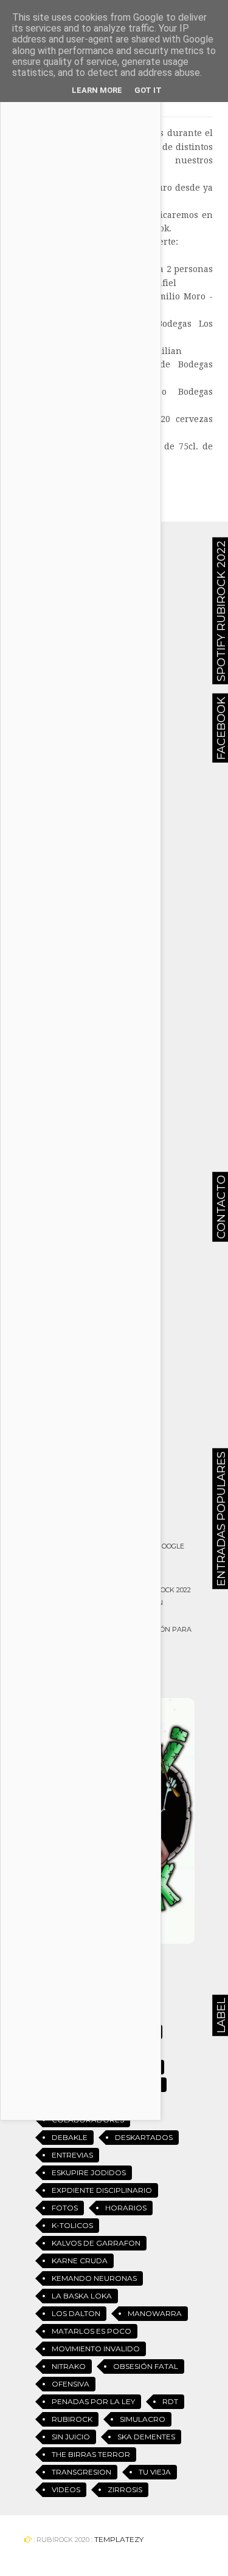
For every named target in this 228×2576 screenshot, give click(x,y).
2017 (147, 2049)
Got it (148, 90)
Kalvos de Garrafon (96, 2243)
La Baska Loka (82, 2296)
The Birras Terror (91, 2454)
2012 (60, 2032)
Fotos (65, 2208)
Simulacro (143, 2419)
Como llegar (107, 1532)
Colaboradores (88, 2120)
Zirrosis (125, 2489)
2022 (149, 2067)
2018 (60, 2067)
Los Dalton (76, 2313)
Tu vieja (155, 2472)
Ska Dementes (146, 2437)
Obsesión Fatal (146, 2366)
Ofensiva (71, 2384)
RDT (170, 2401)
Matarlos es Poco (92, 2331)
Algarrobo (77, 2084)
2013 (104, 2032)
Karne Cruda (80, 2261)
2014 (148, 2032)
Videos (66, 2489)
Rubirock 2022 (109, 1474)
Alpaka (145, 2084)
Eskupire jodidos (89, 2172)
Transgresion (81, 2472)
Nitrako (69, 2366)
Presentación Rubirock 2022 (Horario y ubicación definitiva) (137, 1603)
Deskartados (144, 2137)
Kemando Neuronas (94, 2278)
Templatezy (119, 2539)
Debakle (70, 2137)
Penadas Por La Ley (93, 2401)
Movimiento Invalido (96, 2349)
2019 (104, 2067)
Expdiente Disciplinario (102, 2190)
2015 (60, 2049)
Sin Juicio (71, 2437)
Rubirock (72, 2419)
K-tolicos (72, 2225)
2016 (103, 2049)
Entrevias (72, 2155)
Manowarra (155, 2313)
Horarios (126, 2208)
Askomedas (76, 2102)
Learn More (97, 90)
